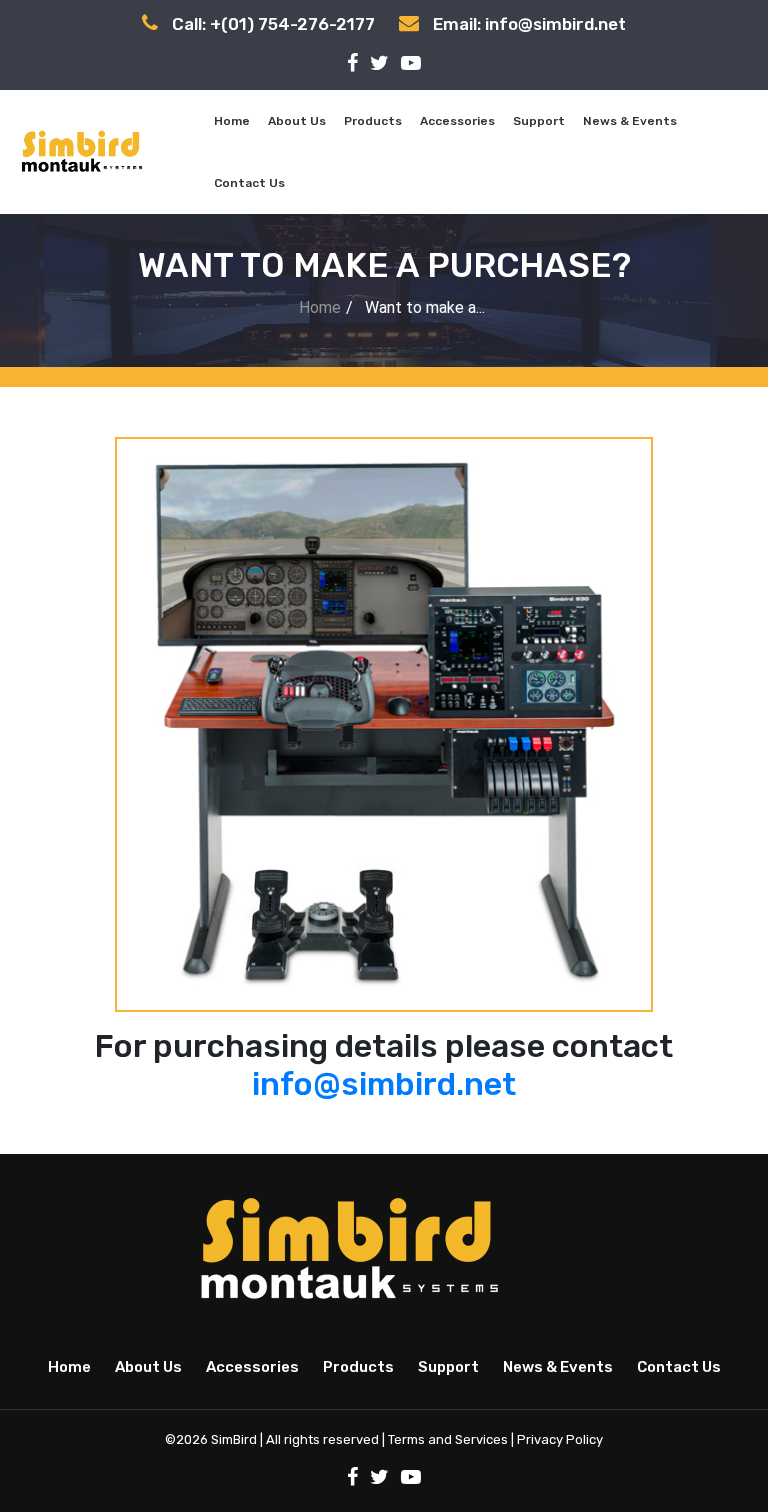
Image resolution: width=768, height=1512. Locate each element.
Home (232, 121)
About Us (297, 121)
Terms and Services (448, 1439)
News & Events (630, 121)
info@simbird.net (384, 1084)
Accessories (457, 121)
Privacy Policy (560, 1439)
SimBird (234, 1439)
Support (539, 121)
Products (373, 121)
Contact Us (249, 183)
